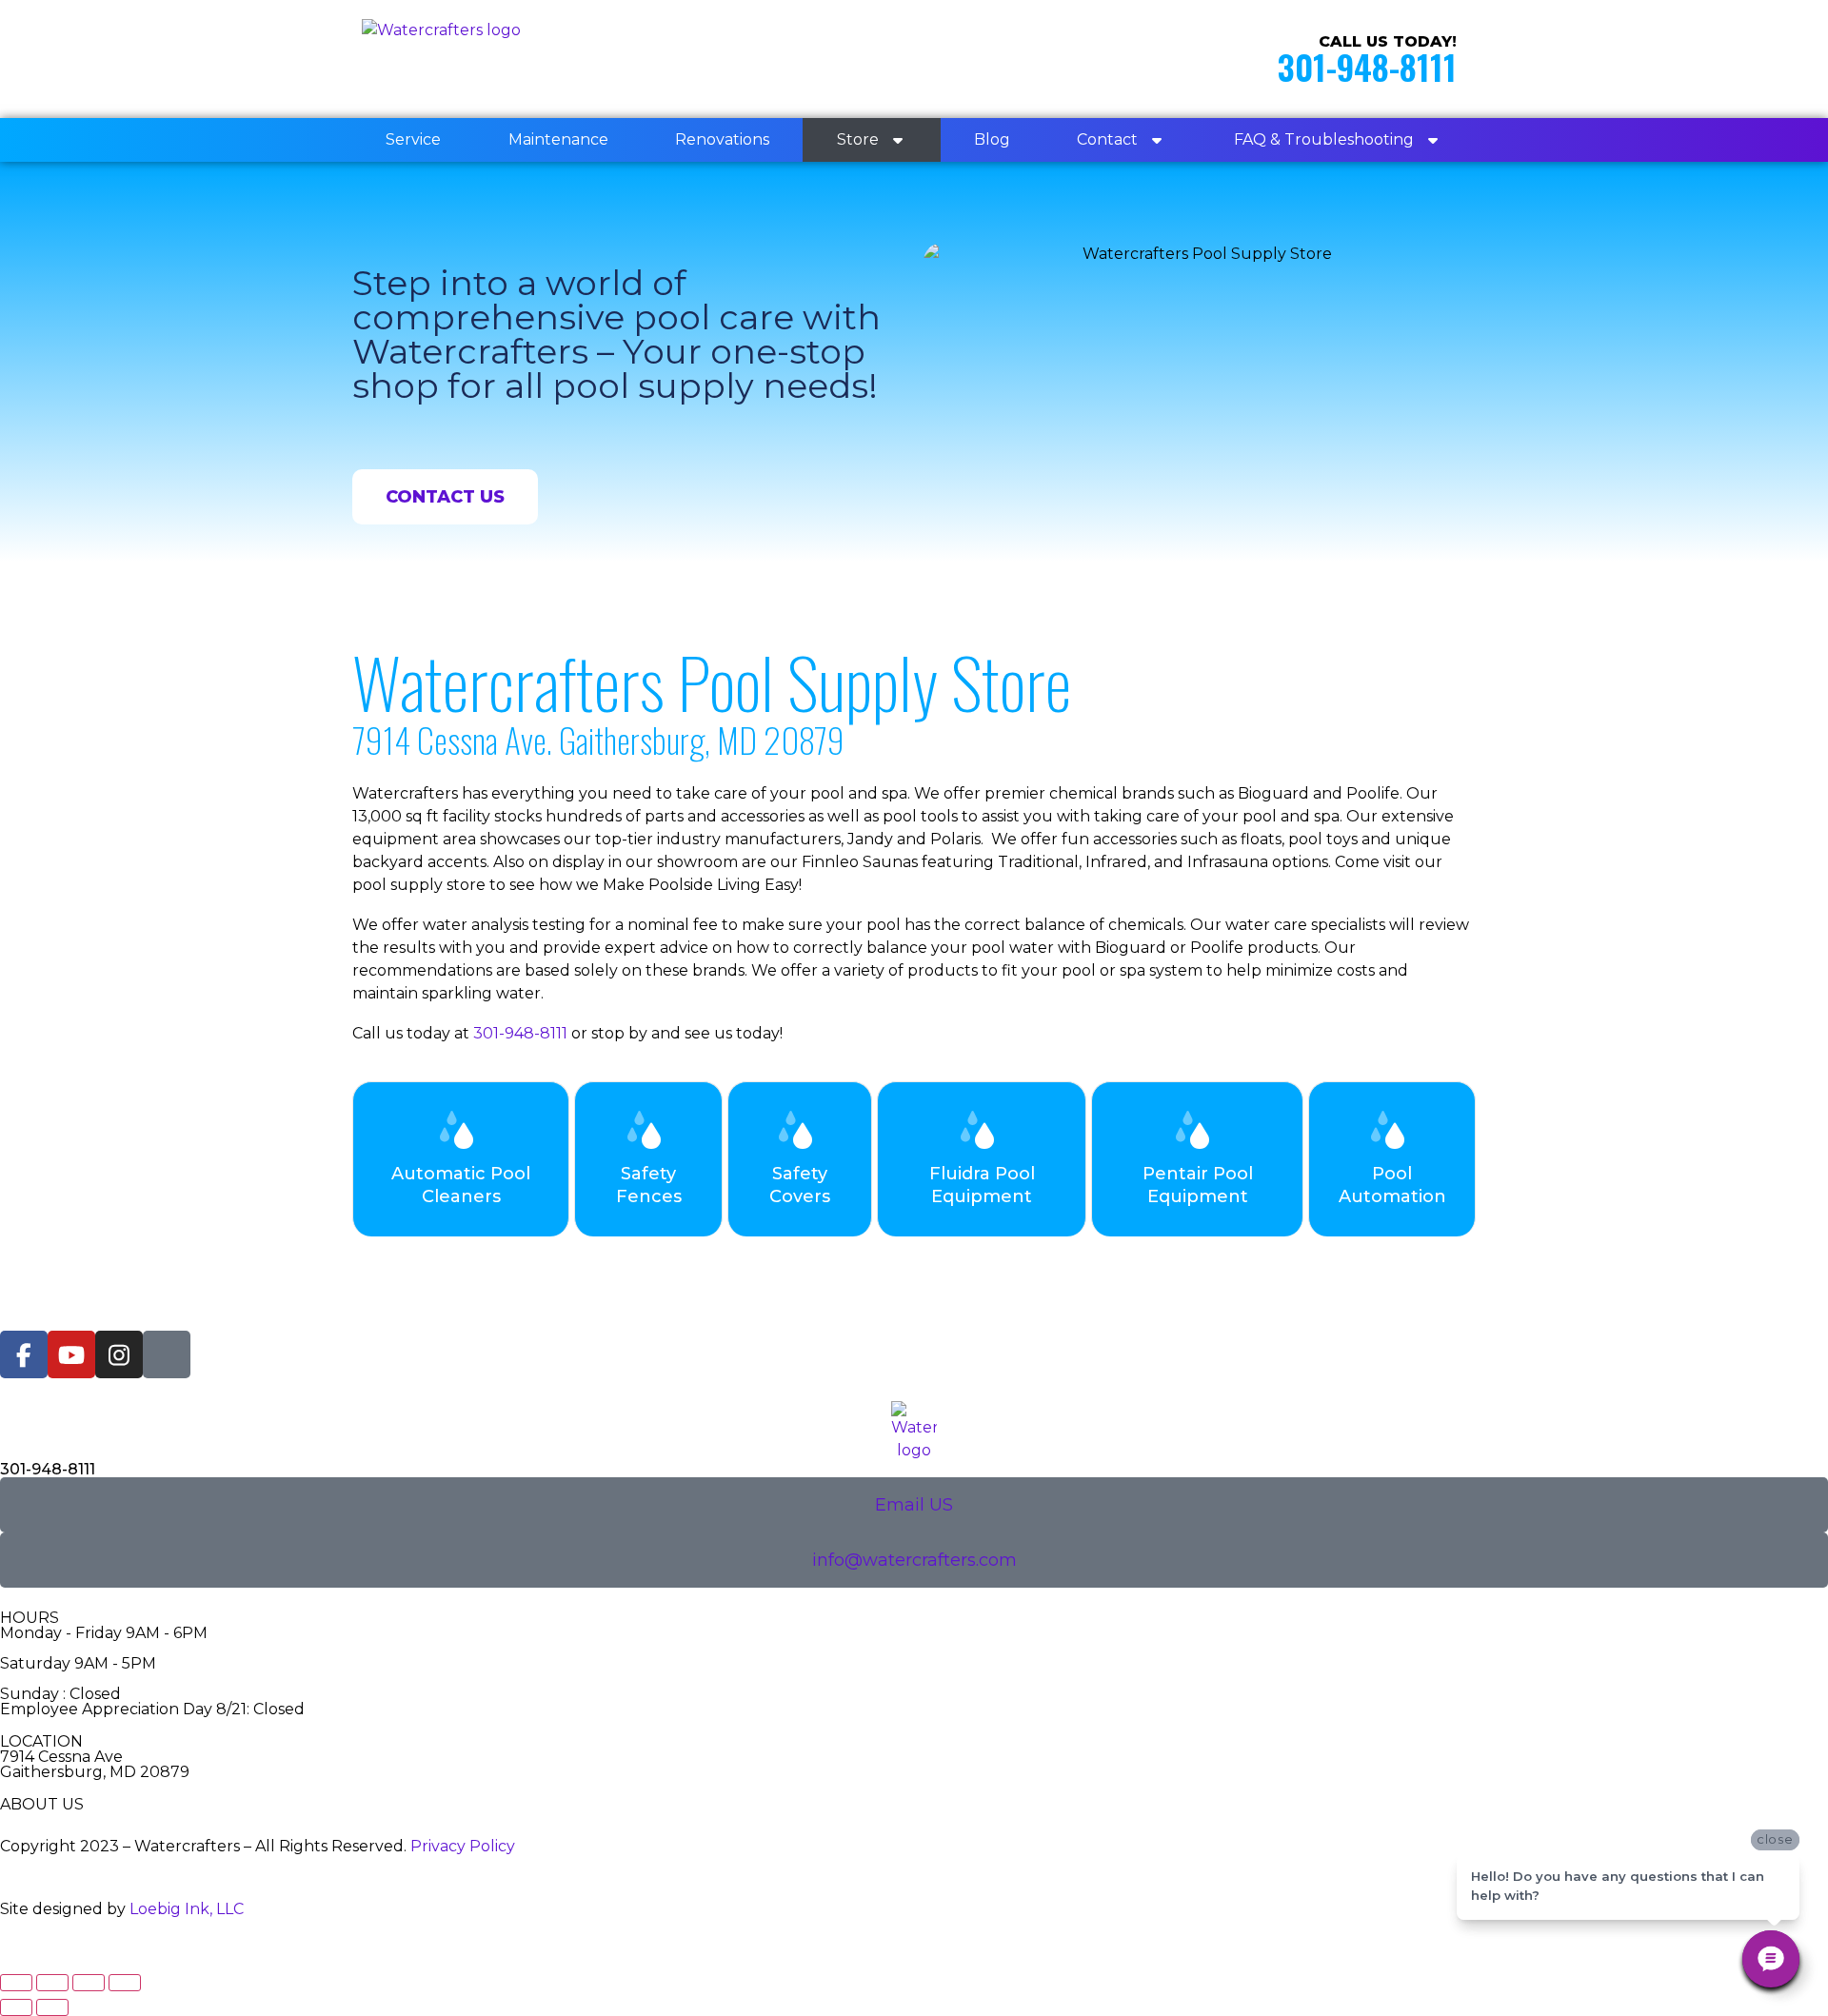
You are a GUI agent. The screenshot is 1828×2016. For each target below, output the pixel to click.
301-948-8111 (1367, 66)
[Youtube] (71, 1354)
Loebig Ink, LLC (187, 1909)
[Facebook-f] (24, 1354)
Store (858, 139)
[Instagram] (119, 1354)
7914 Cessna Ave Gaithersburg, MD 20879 (95, 1764)
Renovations (722, 139)
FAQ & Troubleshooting (1324, 139)
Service (413, 139)
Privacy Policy (463, 1846)
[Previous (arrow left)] (16, 2007)
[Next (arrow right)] (52, 2007)
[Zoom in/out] (16, 1983)
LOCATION (41, 1741)
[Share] (89, 1983)
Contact (1107, 139)
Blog (992, 139)
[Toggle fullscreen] (52, 1983)
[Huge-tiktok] (167, 1354)
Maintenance (558, 139)
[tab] (461, 1159)
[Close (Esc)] (125, 1983)
